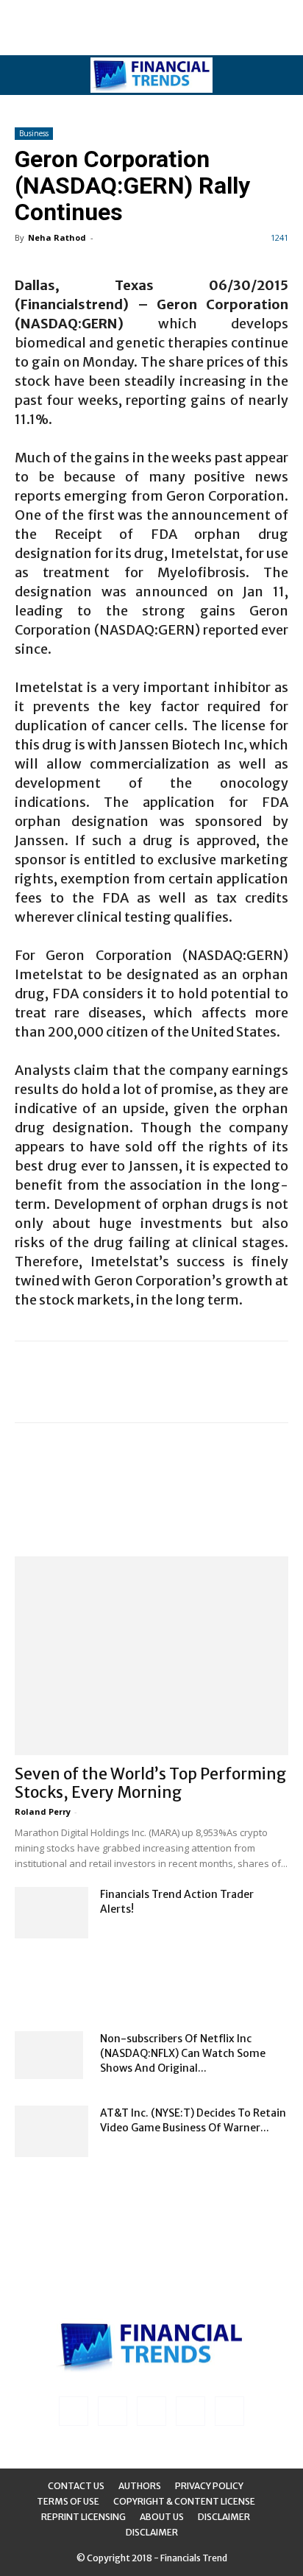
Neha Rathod (57, 237)
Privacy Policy (209, 2486)
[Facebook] (74, 2411)
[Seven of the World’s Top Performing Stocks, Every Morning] (151, 1656)
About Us (162, 2517)
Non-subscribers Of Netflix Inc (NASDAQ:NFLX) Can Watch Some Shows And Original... (183, 2053)
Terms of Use (68, 2501)
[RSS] (151, 2411)
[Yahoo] (229, 2411)
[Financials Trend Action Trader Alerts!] (51, 1913)
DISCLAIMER (152, 2532)
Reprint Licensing (83, 2517)
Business (34, 133)
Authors (140, 2486)
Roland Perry (43, 1811)
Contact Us (76, 2486)
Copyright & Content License (184, 2501)
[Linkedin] (113, 2411)
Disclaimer (224, 2517)
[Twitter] (190, 2411)
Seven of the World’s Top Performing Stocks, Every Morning (150, 1783)
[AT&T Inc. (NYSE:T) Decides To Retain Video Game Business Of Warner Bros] (51, 2131)
